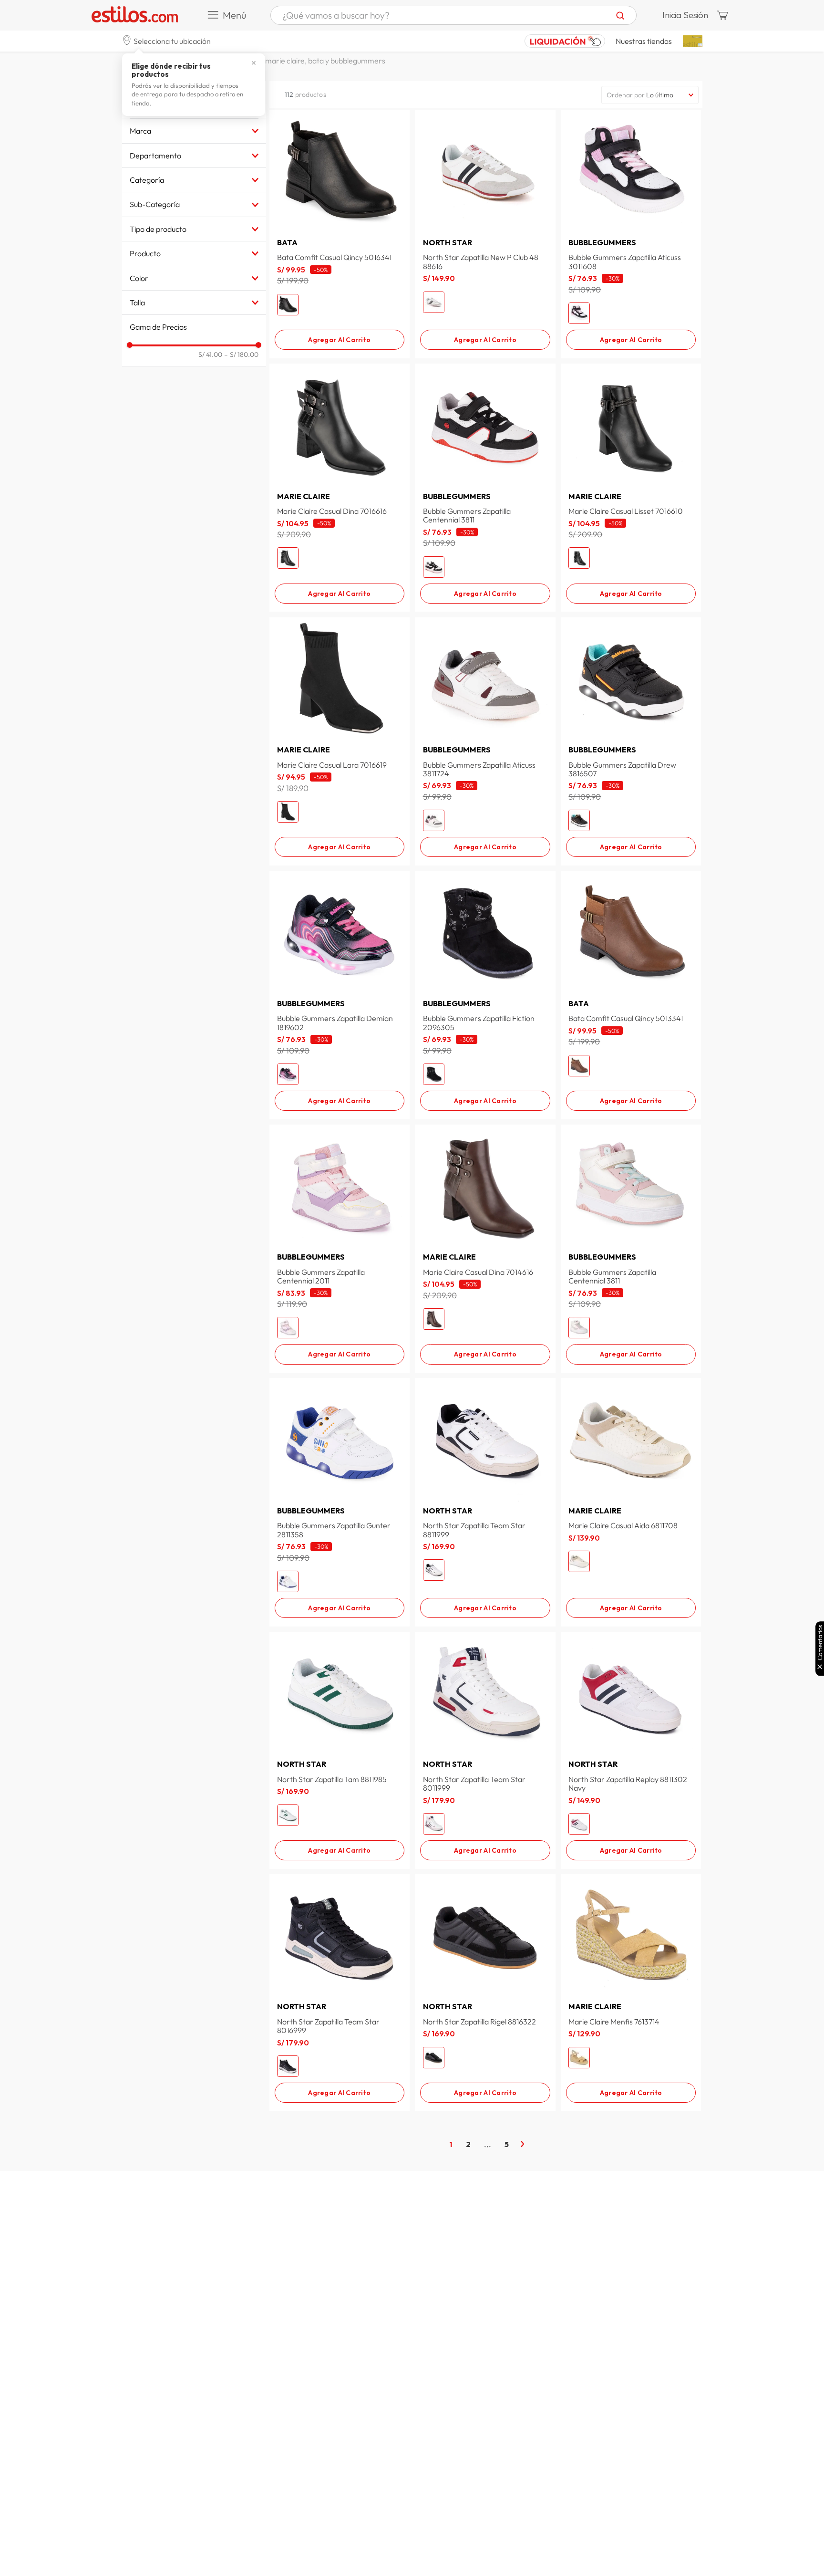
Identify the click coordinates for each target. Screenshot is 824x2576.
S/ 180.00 (241, 355)
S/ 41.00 (210, 355)
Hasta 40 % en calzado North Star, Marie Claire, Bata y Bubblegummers (269, 61)
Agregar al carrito (339, 340)
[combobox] (453, 15)
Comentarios (820, 1643)
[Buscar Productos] (620, 15)
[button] (166, 41)
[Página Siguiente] (522, 2144)
